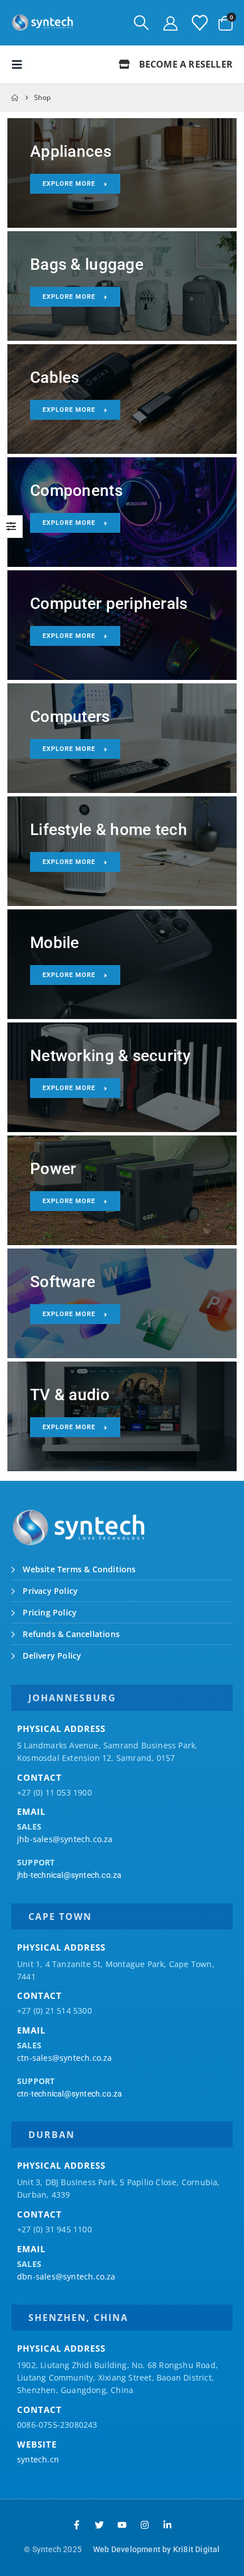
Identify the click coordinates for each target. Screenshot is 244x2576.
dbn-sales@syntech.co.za (66, 2276)
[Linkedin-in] (167, 2525)
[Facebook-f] (77, 2525)
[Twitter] (99, 2525)
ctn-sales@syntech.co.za (65, 2058)
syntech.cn (38, 2459)
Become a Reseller (184, 64)
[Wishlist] (200, 23)
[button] (141, 23)
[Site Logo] (43, 23)
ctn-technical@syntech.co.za (70, 2094)
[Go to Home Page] (15, 98)
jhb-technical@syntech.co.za (69, 1875)
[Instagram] (145, 2525)
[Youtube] (122, 2525)
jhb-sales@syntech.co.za (65, 1839)
